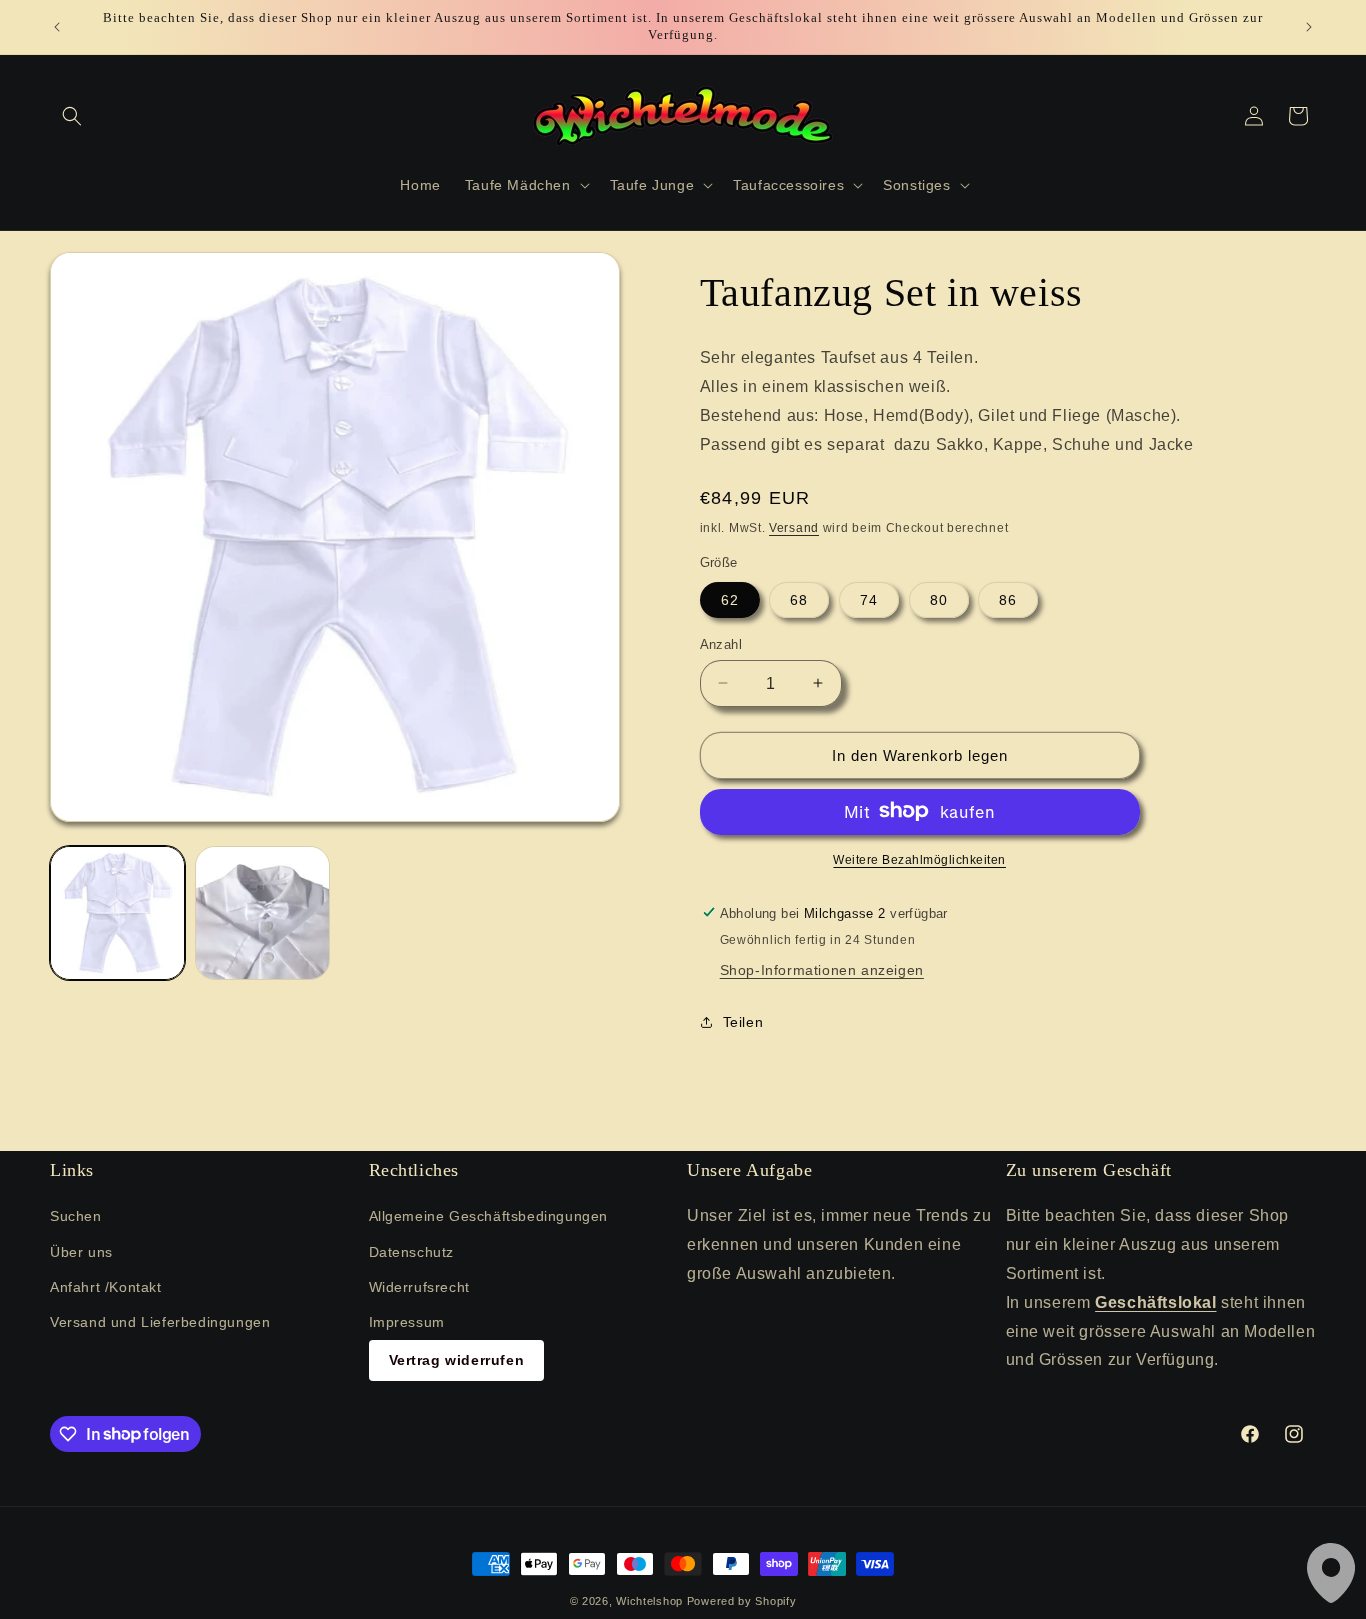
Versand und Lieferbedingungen (160, 1322)
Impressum (407, 1322)
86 (1008, 599)
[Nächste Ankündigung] (1309, 27)
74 (869, 599)
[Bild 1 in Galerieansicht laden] (117, 913)
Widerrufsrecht (419, 1287)
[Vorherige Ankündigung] (57, 27)
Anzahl (721, 643)
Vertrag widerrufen (457, 1360)
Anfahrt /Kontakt (106, 1287)
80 (939, 599)
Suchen (76, 1217)
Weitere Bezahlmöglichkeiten (919, 859)
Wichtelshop (649, 1601)
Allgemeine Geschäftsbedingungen (489, 1217)
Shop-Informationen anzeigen (822, 969)
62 (730, 599)
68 (799, 599)
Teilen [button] (743, 1022)
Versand (794, 527)
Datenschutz (412, 1252)
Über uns (81, 1252)
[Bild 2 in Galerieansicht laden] (262, 913)
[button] (72, 116)
